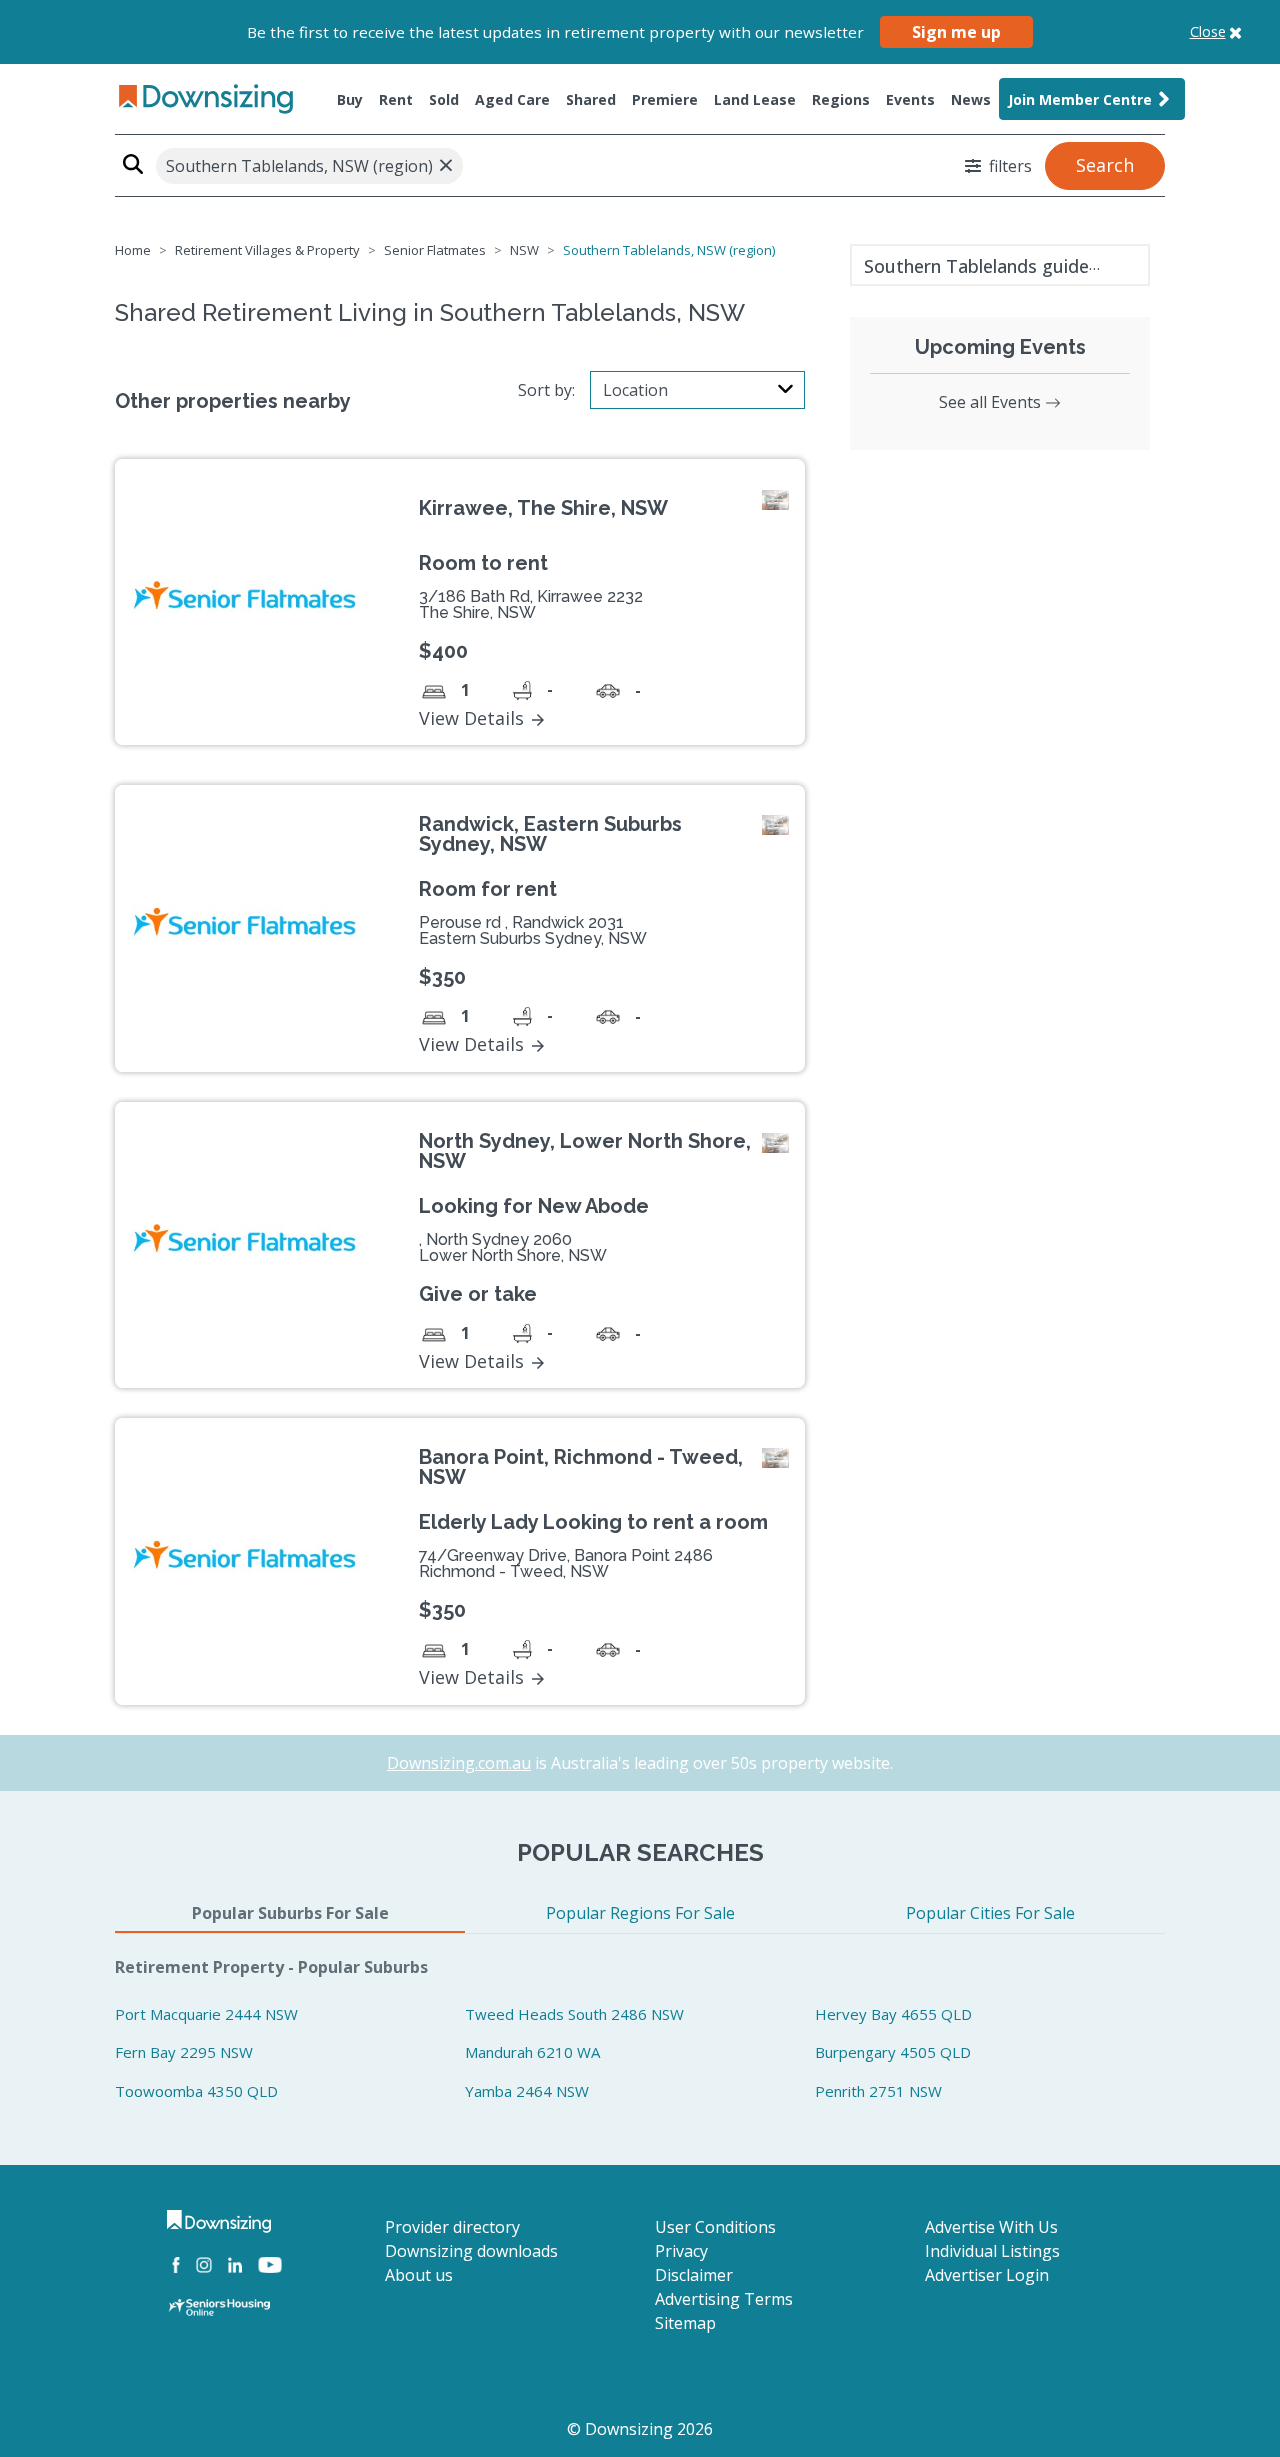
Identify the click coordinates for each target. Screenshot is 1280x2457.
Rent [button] (396, 99)
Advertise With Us (991, 2227)
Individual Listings (992, 2251)
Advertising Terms (724, 2299)
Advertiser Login (987, 2275)
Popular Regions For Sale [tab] (640, 1913)
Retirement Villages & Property (267, 250)
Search (1105, 165)
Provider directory (452, 2227)
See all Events (992, 402)
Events (910, 99)
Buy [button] (350, 99)
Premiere (665, 99)
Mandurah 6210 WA (532, 2052)
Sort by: (546, 390)
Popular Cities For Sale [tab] (990, 1913)
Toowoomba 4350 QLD (196, 2091)
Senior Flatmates (435, 250)
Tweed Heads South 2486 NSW (574, 2014)
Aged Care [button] (512, 99)
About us (419, 2275)
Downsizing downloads (471, 2251)
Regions (841, 99)
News (971, 99)
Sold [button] (444, 99)
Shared (591, 99)
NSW (524, 250)
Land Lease (755, 99)
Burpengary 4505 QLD (893, 2052)
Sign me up (956, 32)
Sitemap (685, 2323)
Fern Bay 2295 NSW (184, 2052)
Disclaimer (694, 2275)
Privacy (681, 2251)
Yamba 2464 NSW (527, 2091)
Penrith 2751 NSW (878, 2091)
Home (133, 250)
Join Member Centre (1080, 99)
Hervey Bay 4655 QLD (893, 2014)
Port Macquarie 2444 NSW (206, 2014)
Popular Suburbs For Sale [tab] (290, 1913)
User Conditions (715, 2227)
